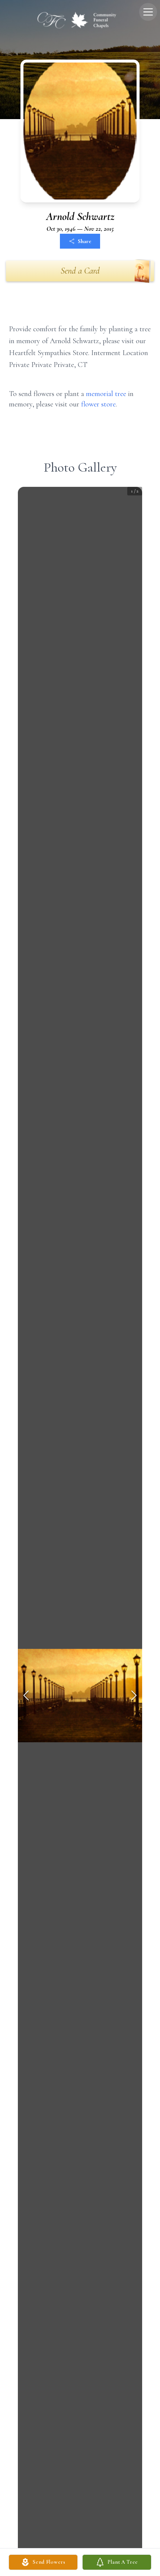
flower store (98, 404)
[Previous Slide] (26, 1695)
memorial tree (106, 394)
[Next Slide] (134, 1695)
